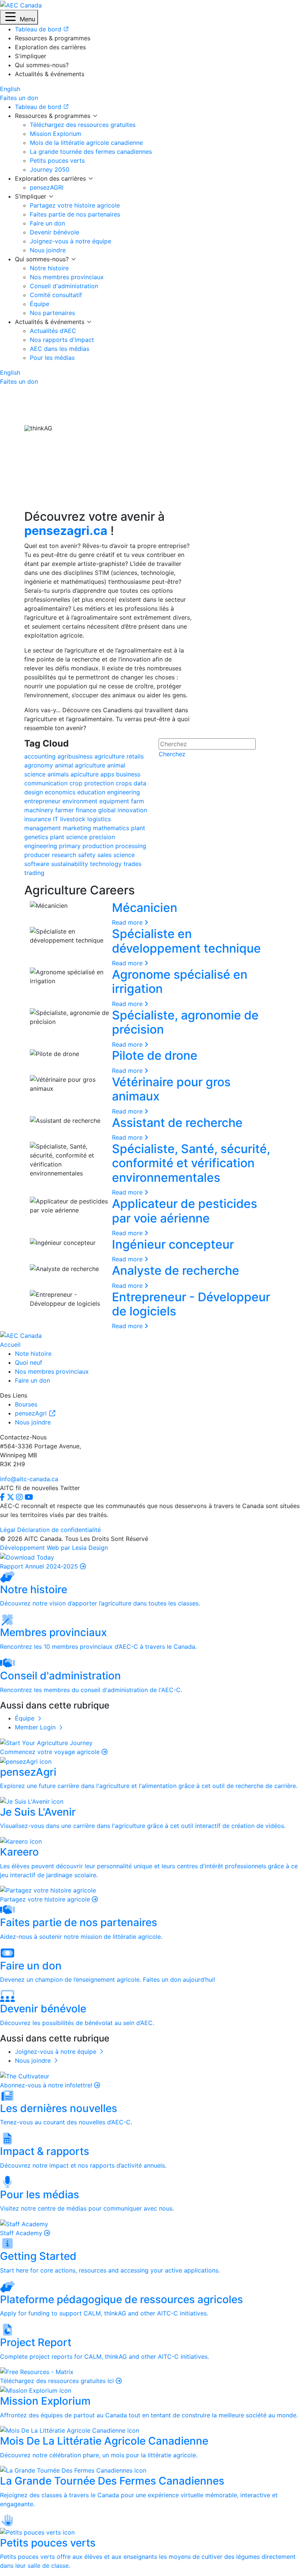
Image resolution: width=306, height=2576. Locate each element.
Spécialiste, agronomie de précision (185, 1022)
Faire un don (47, 223)
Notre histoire (49, 268)
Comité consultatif (56, 295)
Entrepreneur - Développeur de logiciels (191, 1304)
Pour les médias (52, 358)
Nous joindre (48, 250)
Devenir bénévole (54, 232)
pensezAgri (32, 1413)
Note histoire (33, 1354)
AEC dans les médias (60, 349)
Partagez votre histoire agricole (75, 205)
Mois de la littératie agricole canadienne (86, 143)
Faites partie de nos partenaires (75, 214)
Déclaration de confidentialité (59, 1530)
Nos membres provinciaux (67, 277)
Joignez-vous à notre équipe (71, 241)
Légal (8, 1530)
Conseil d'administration (64, 286)
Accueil (10, 1345)
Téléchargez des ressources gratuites (83, 125)
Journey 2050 (50, 169)
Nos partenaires (52, 313)
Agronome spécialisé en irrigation (180, 982)
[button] (19, 17)
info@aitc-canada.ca (29, 1479)
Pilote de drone (155, 1055)
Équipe (40, 304)
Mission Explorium (56, 134)
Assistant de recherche (177, 1123)
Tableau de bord (39, 107)
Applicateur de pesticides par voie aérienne (185, 1211)
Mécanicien (145, 908)
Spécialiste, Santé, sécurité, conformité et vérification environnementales (191, 1163)
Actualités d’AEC (53, 331)
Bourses (26, 1404)
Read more (128, 922)
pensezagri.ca (66, 531)
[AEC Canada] (21, 4)
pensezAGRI (47, 187)
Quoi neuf (29, 1362)
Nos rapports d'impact (62, 340)
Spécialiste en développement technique (186, 941)
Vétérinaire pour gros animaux (171, 1089)
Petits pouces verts (57, 161)
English (10, 89)
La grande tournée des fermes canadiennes (91, 152)
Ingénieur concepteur (173, 1244)
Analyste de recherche (176, 1270)
